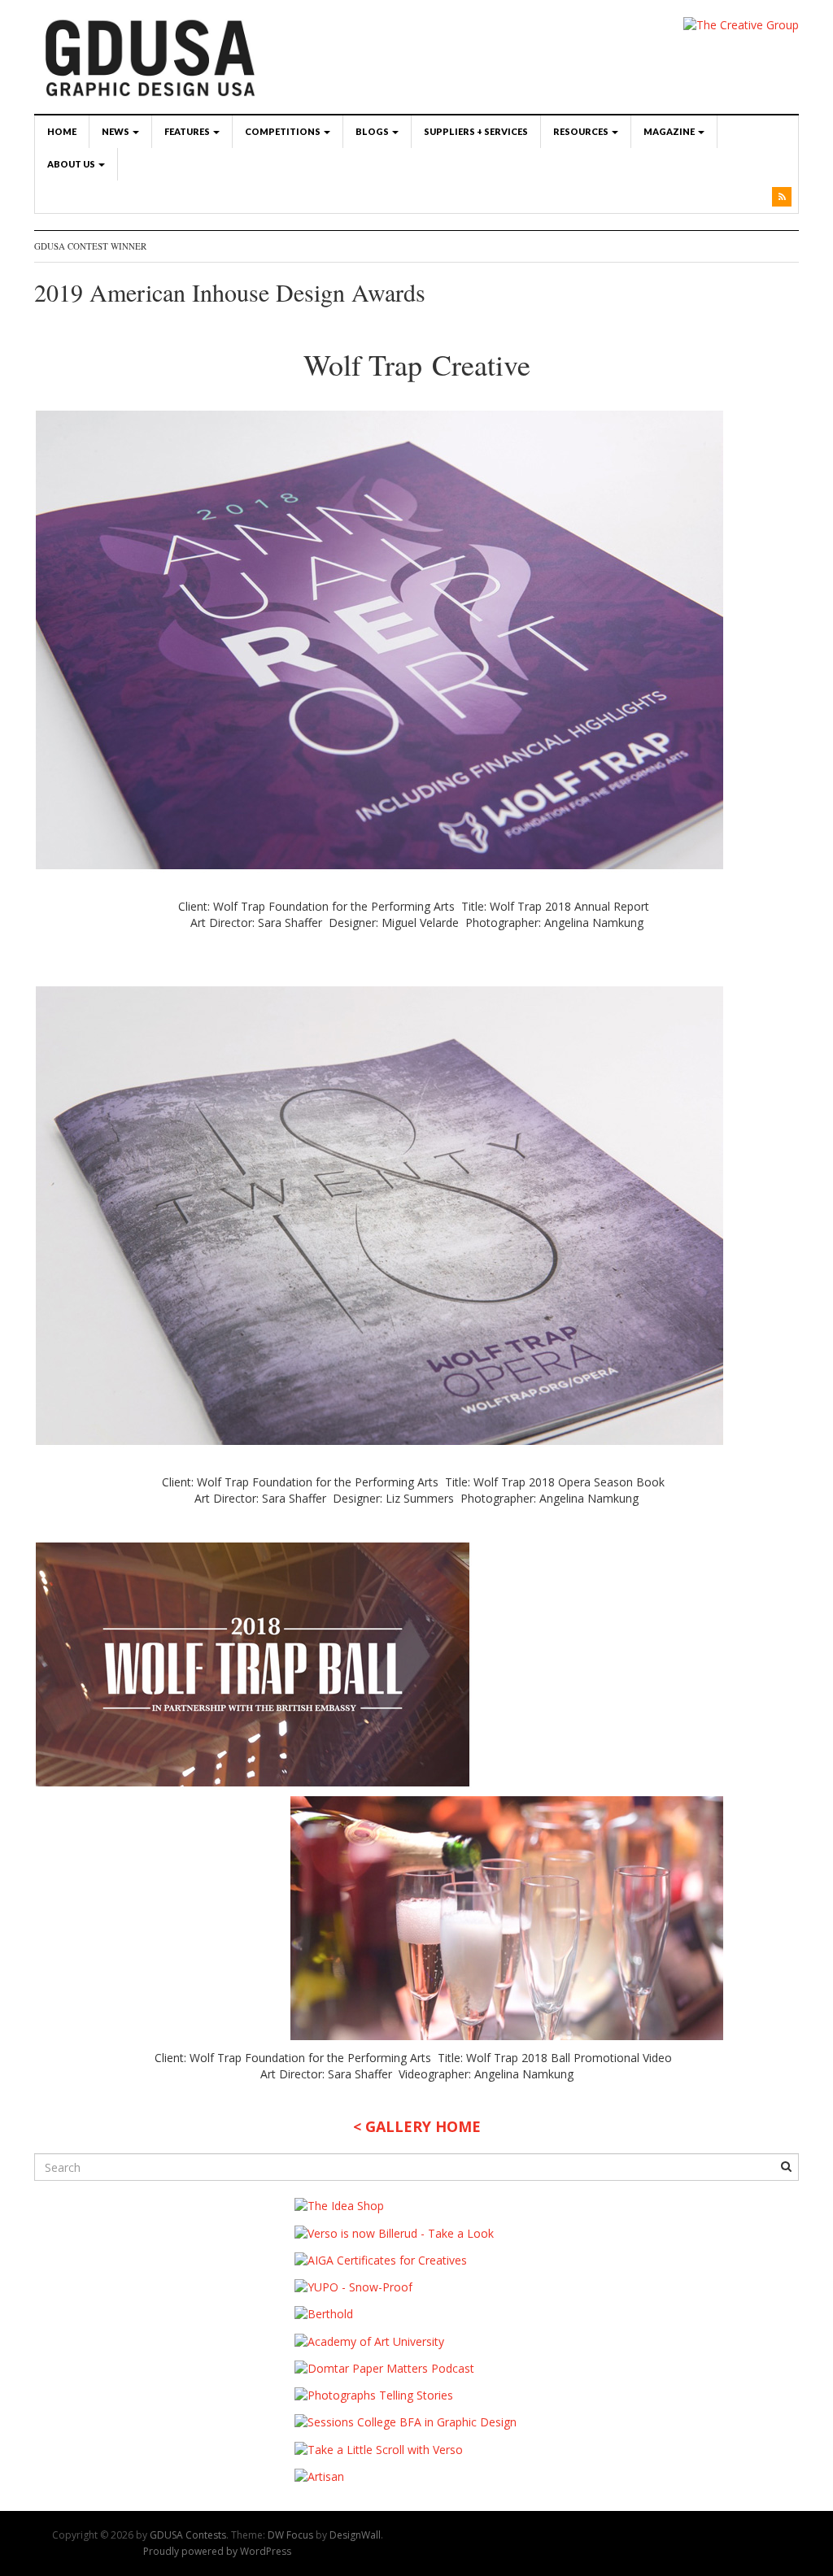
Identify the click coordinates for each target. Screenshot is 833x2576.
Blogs (373, 131)
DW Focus (290, 2535)
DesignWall (355, 2535)
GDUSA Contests (188, 2535)
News (116, 131)
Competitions (283, 131)
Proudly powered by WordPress (217, 2551)
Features (188, 131)
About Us (72, 164)
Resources (582, 131)
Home (62, 131)
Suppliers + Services (476, 131)
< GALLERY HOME (417, 2126)
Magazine (670, 131)
